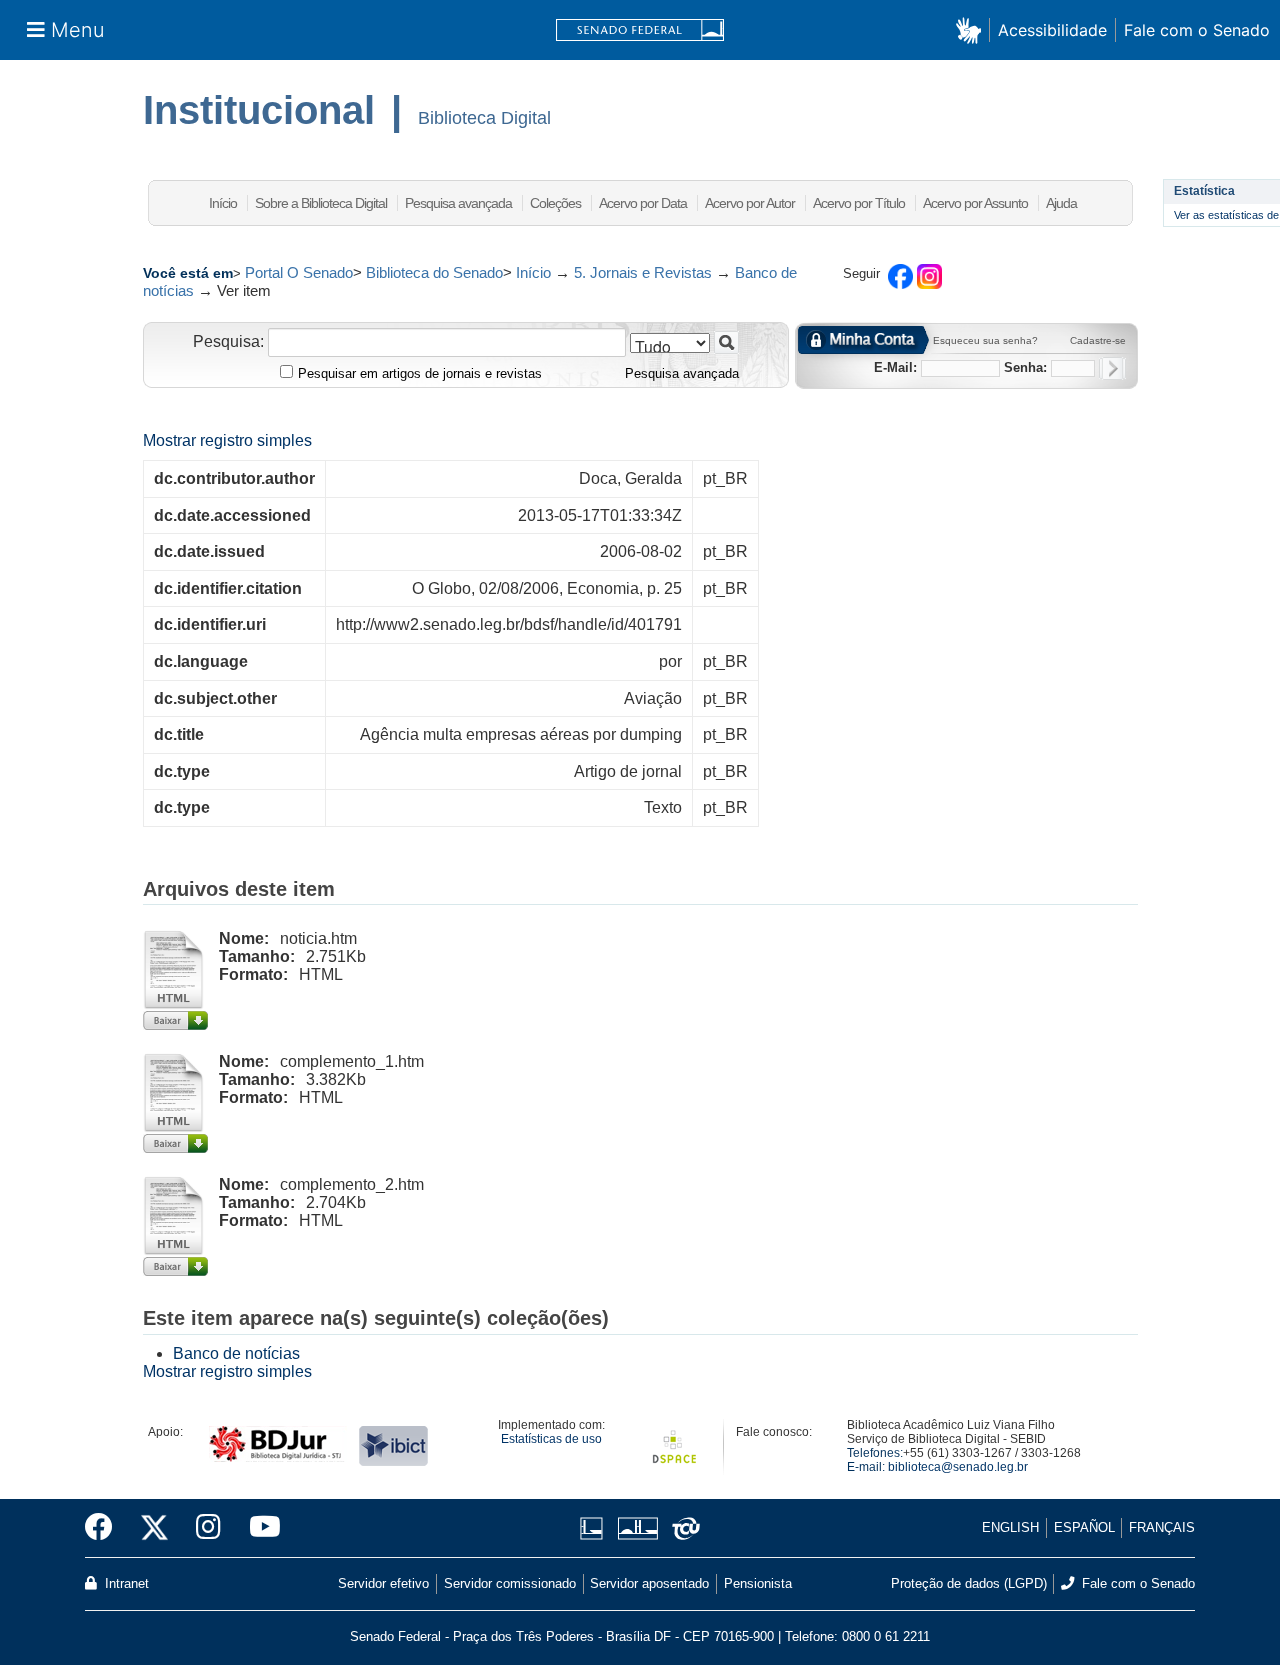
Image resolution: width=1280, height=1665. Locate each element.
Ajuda (1061, 203)
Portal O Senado (299, 272)
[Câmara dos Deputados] (595, 1528)
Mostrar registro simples (227, 440)
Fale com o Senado (1197, 30)
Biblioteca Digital (484, 118)
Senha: (1025, 367)
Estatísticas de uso (551, 1439)
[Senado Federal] (640, 30)
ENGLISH (1010, 1527)
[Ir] (726, 342)
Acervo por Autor (750, 203)
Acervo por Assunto (975, 203)
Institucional (259, 110)
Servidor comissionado (510, 1583)
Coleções (555, 203)
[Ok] (1112, 368)
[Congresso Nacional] (637, 1528)
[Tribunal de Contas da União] (682, 1528)
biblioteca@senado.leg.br (958, 1467)
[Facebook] (106, 1528)
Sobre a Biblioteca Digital (321, 203)
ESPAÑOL (1084, 1527)
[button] (972, 29)
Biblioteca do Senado (434, 272)
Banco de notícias (236, 1353)
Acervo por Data (643, 203)
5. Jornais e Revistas (643, 272)
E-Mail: (895, 367)
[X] (154, 1528)
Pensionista (758, 1583)
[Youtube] (258, 1528)
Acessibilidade (1052, 30)
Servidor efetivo (383, 1583)
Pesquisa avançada (458, 203)
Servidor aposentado (649, 1583)
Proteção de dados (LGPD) (969, 1583)
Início (223, 203)
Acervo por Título (859, 203)
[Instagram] (208, 1528)
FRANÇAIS (1162, 1527)
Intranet (125, 1583)
